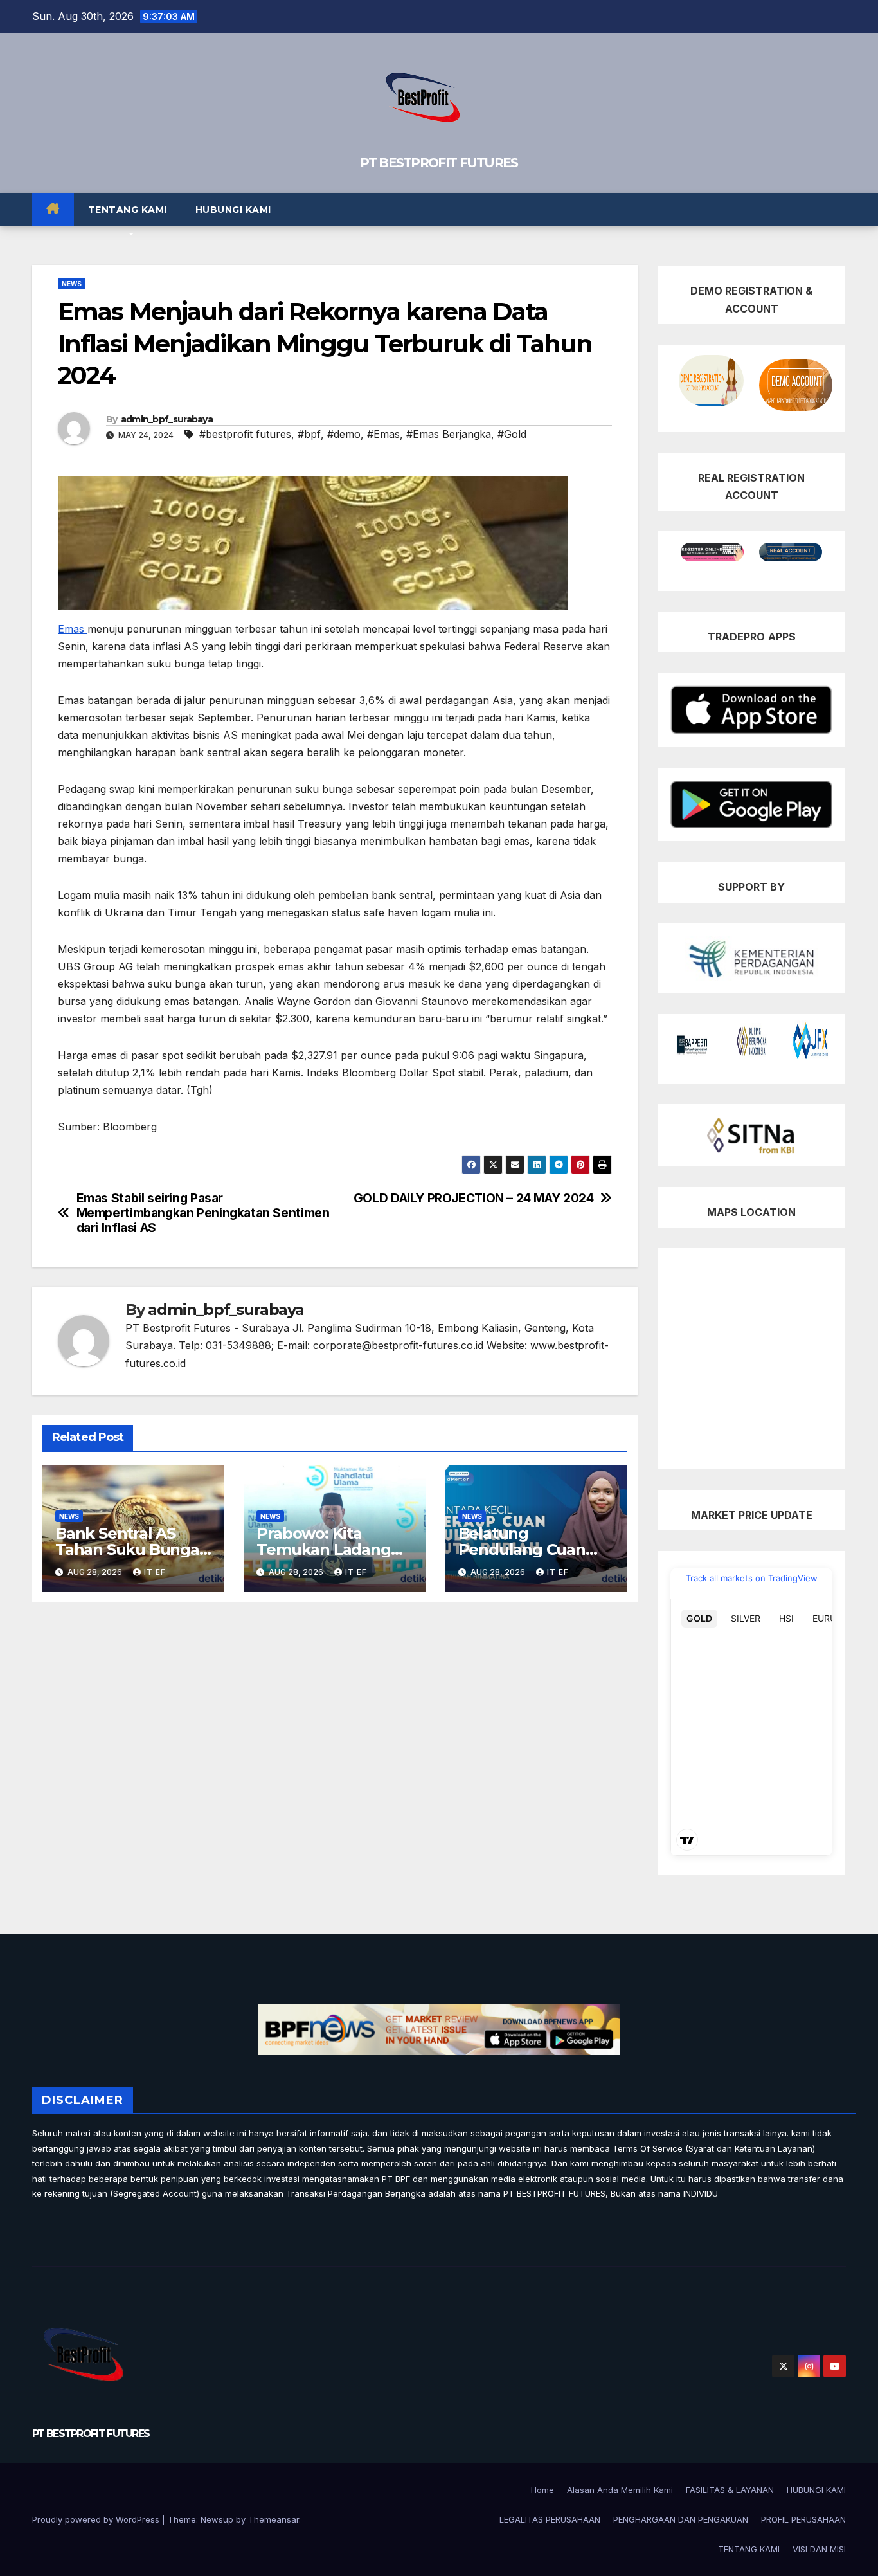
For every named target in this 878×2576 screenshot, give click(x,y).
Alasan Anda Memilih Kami (620, 2490)
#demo (344, 434)
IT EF (155, 1572)
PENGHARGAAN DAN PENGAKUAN (681, 2519)
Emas (73, 629)
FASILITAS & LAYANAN (730, 2490)
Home (542, 2490)
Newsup (217, 2519)
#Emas (383, 434)
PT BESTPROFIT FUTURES (439, 163)
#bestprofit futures (245, 434)
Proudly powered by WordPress (97, 2519)
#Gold (512, 434)
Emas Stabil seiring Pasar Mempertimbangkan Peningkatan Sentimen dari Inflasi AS (203, 1213)
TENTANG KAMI (128, 210)
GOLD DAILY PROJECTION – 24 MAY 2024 (474, 1198)
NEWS (72, 284)
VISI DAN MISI (819, 2549)
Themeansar (273, 2519)
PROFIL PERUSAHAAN (803, 2519)
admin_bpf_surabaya (167, 419)
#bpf (309, 434)
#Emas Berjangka (449, 434)
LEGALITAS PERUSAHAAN (550, 2519)
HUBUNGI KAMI (233, 210)
